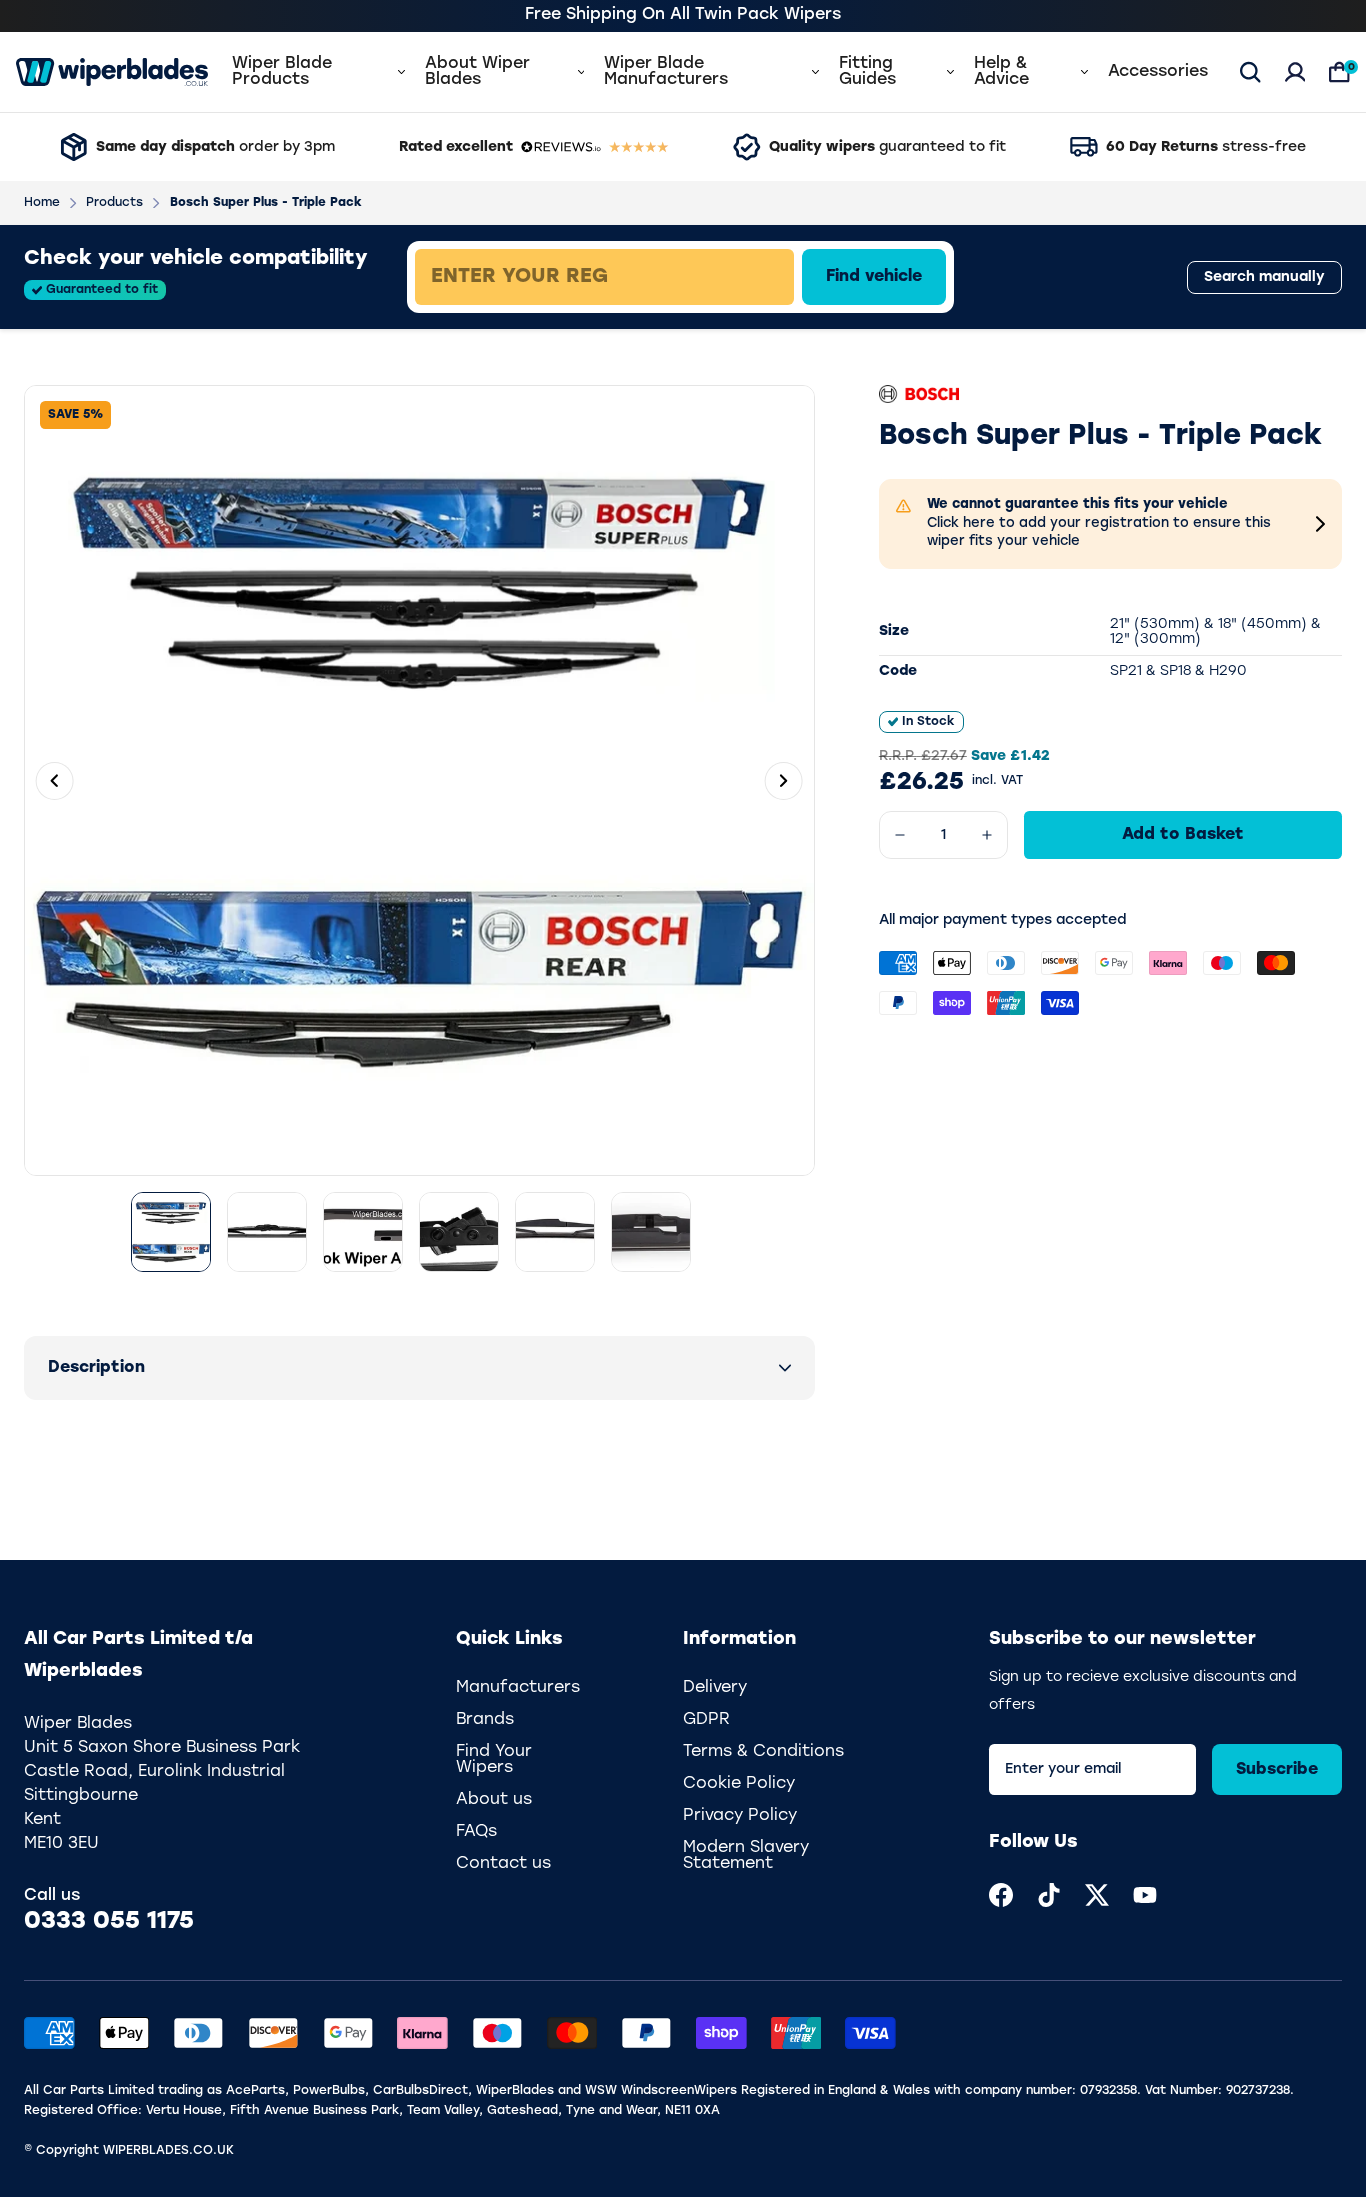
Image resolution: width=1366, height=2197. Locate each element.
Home (42, 203)
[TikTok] (1049, 1895)
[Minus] (900, 835)
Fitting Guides (867, 72)
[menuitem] (1001, 1895)
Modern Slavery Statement (746, 1856)
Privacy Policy (740, 1816)
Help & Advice (1001, 72)
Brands (485, 1720)
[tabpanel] (749, 277)
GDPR (706, 1720)
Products (114, 203)
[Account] (1295, 72)
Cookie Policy (739, 1784)
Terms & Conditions (763, 1752)
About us (494, 1800)
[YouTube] (1145, 1895)
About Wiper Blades (477, 72)
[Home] (112, 72)
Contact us (503, 1864)
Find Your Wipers (494, 1760)
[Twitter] (1097, 1895)
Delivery (715, 1688)
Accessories (1158, 72)
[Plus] (987, 835)
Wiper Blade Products (282, 72)
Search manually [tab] (1264, 277)
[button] (419, 1368)
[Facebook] (1001, 1895)
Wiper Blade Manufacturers (666, 72)
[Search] (1250, 72)
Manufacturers (518, 1688)
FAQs (476, 1832)
